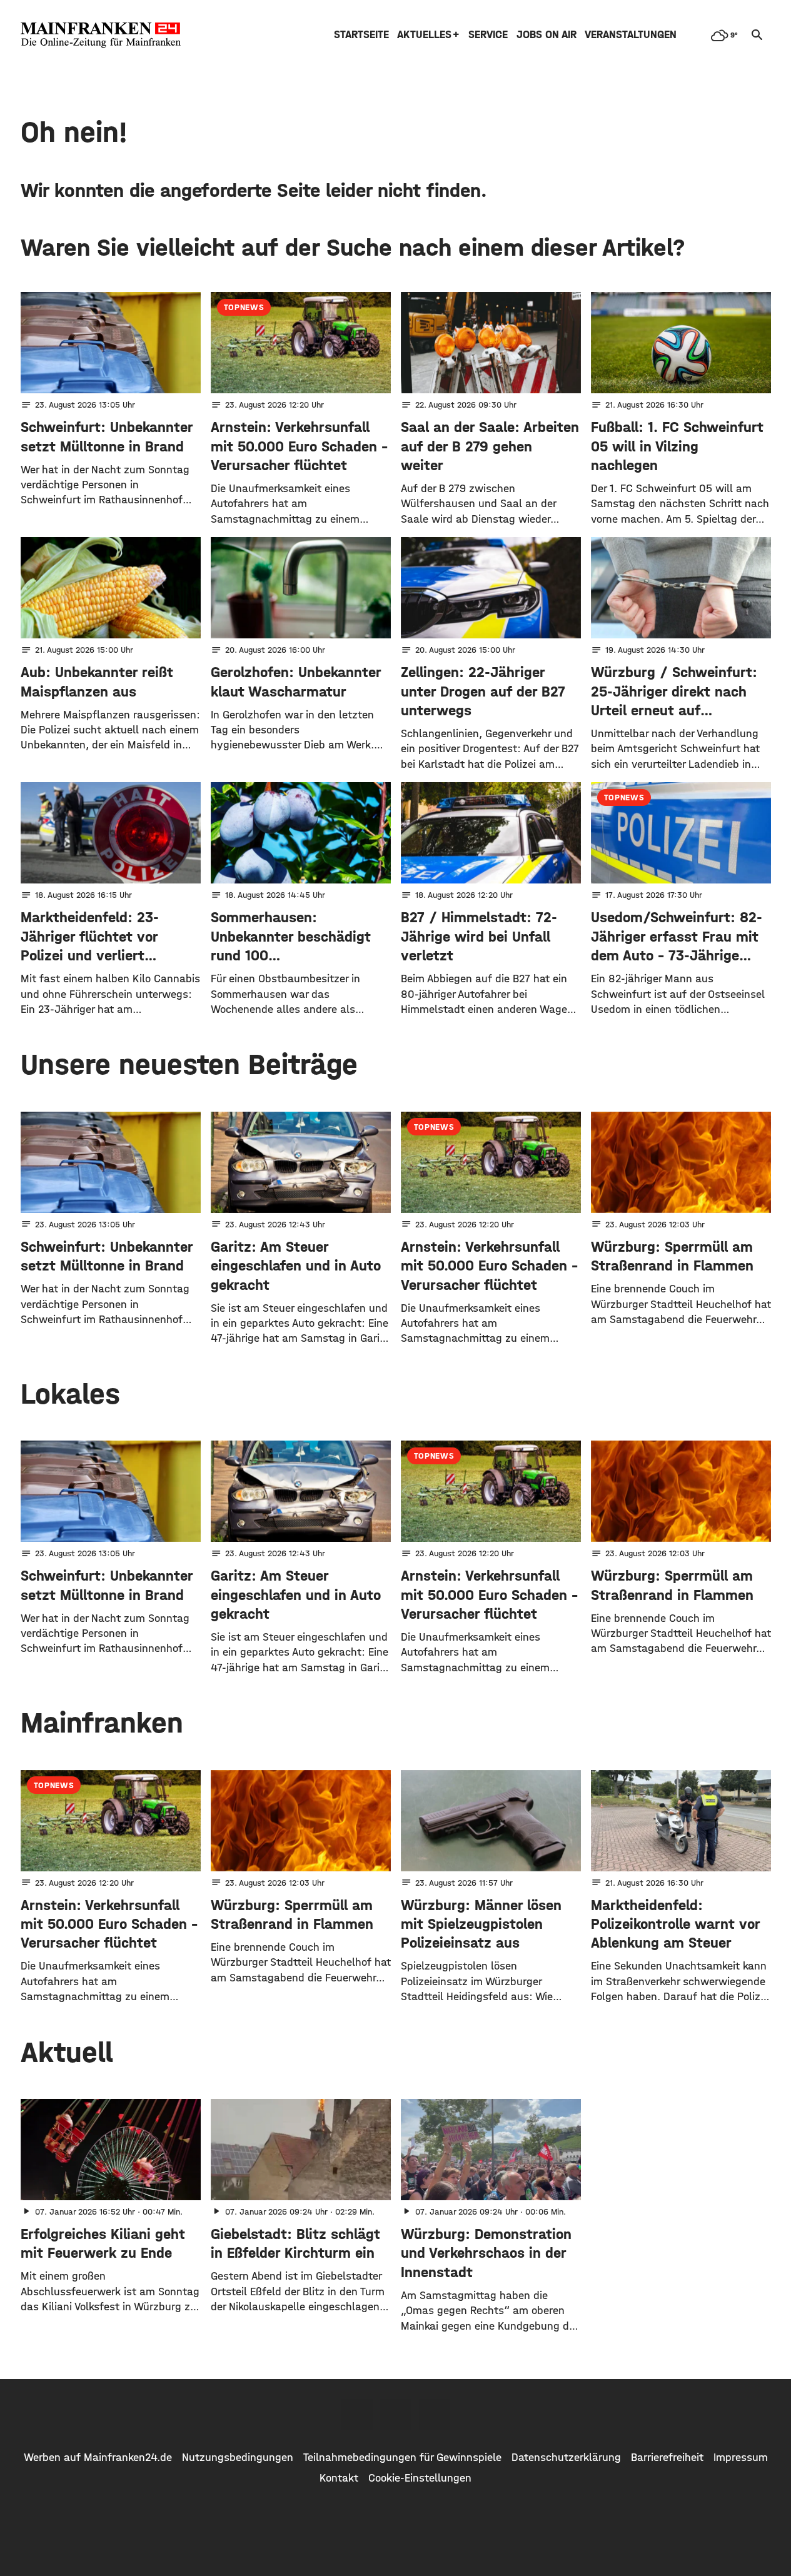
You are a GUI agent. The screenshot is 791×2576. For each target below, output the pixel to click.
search (757, 35)
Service (488, 35)
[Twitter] (396, 2415)
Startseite (361, 35)
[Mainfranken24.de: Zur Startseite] (101, 35)
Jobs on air (547, 35)
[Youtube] (435, 2415)
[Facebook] (357, 2415)
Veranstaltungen (631, 35)
